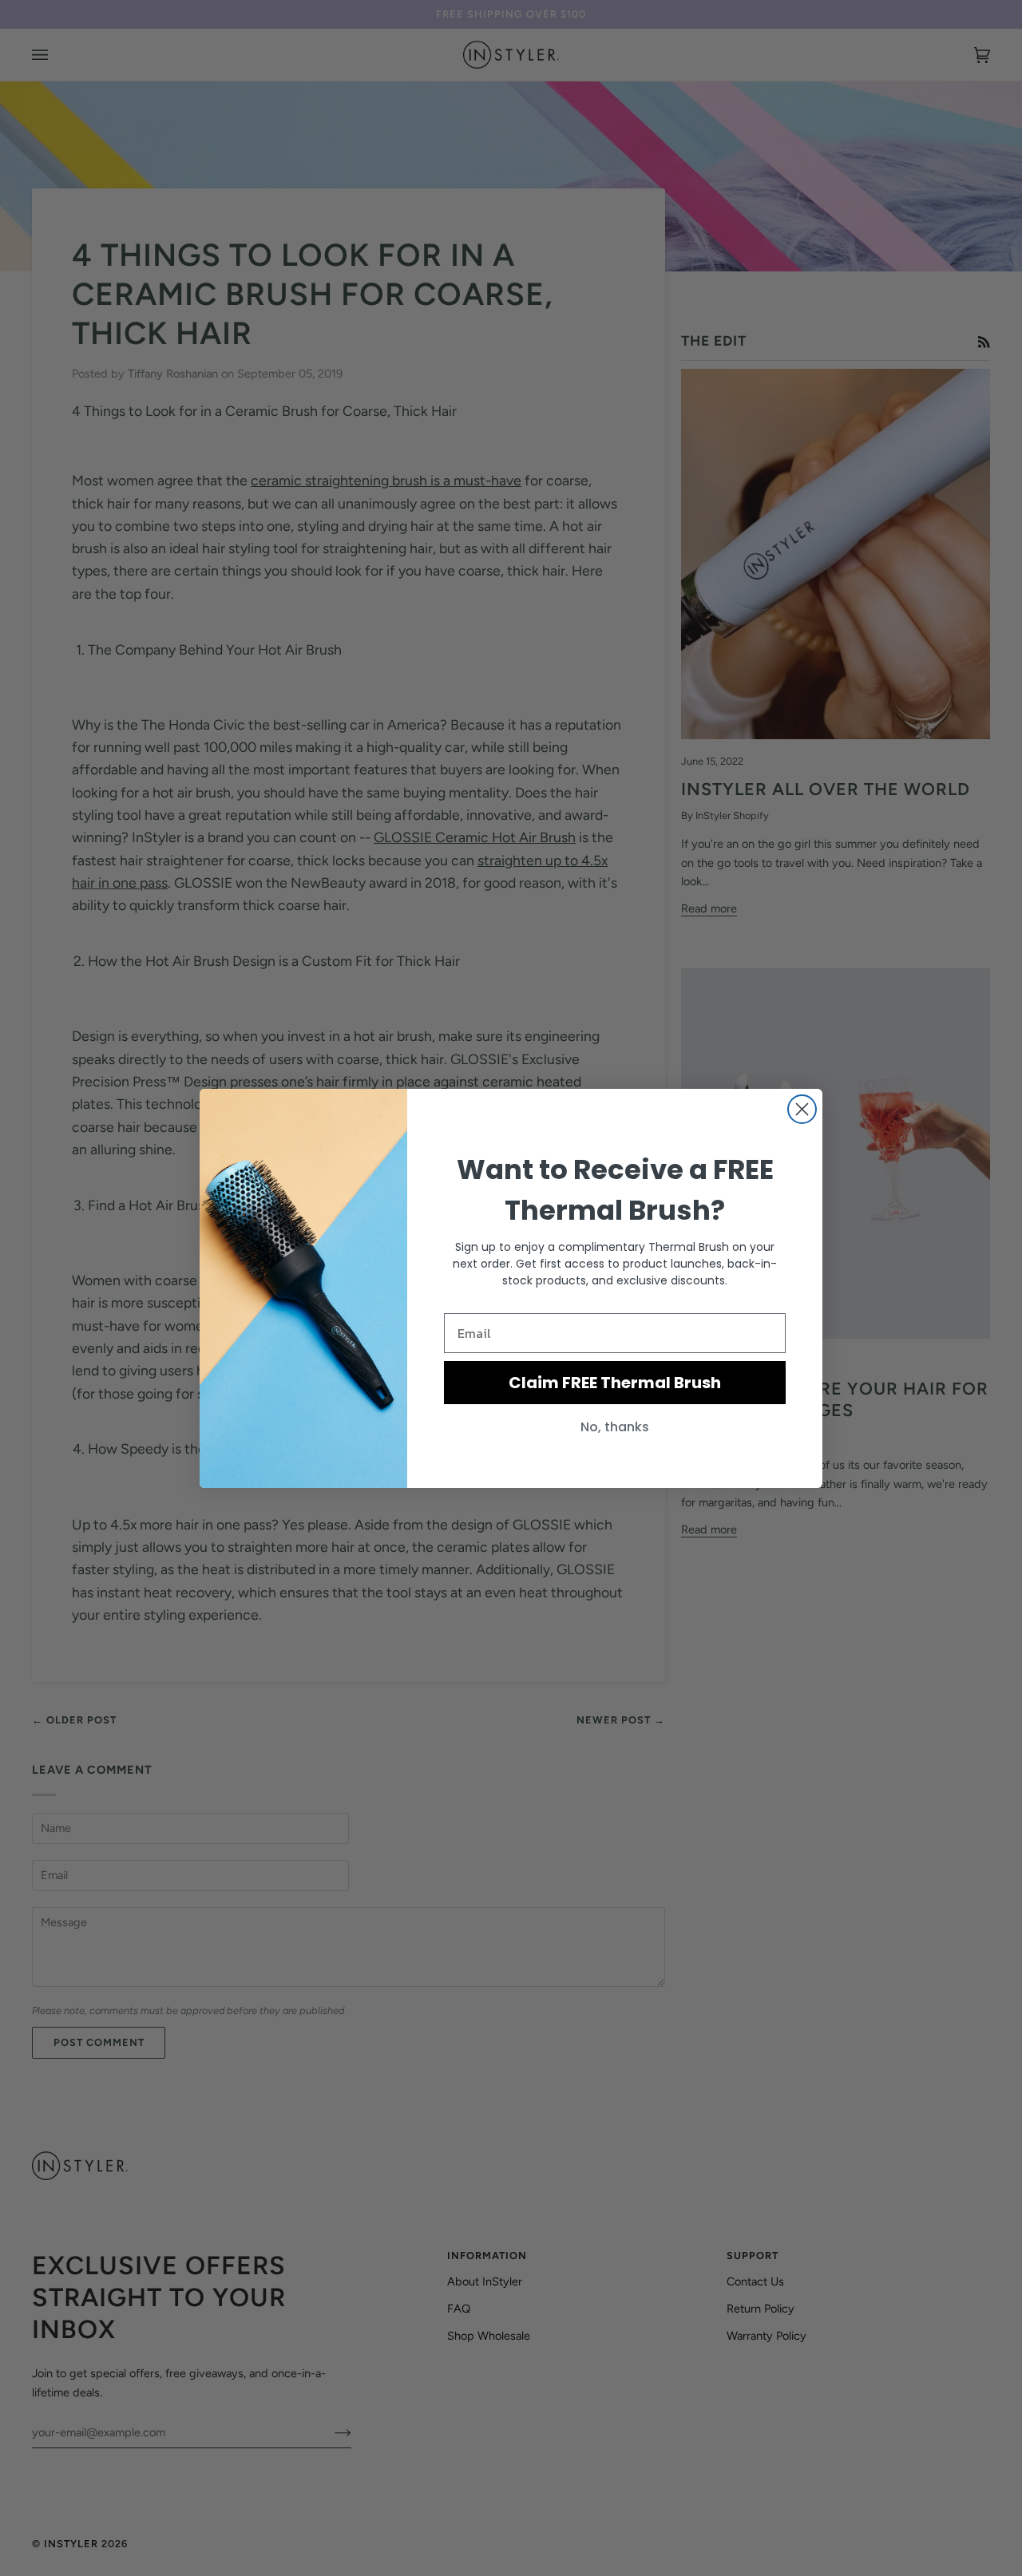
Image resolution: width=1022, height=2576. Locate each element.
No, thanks (615, 1427)
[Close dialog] (802, 1109)
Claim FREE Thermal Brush (615, 1383)
